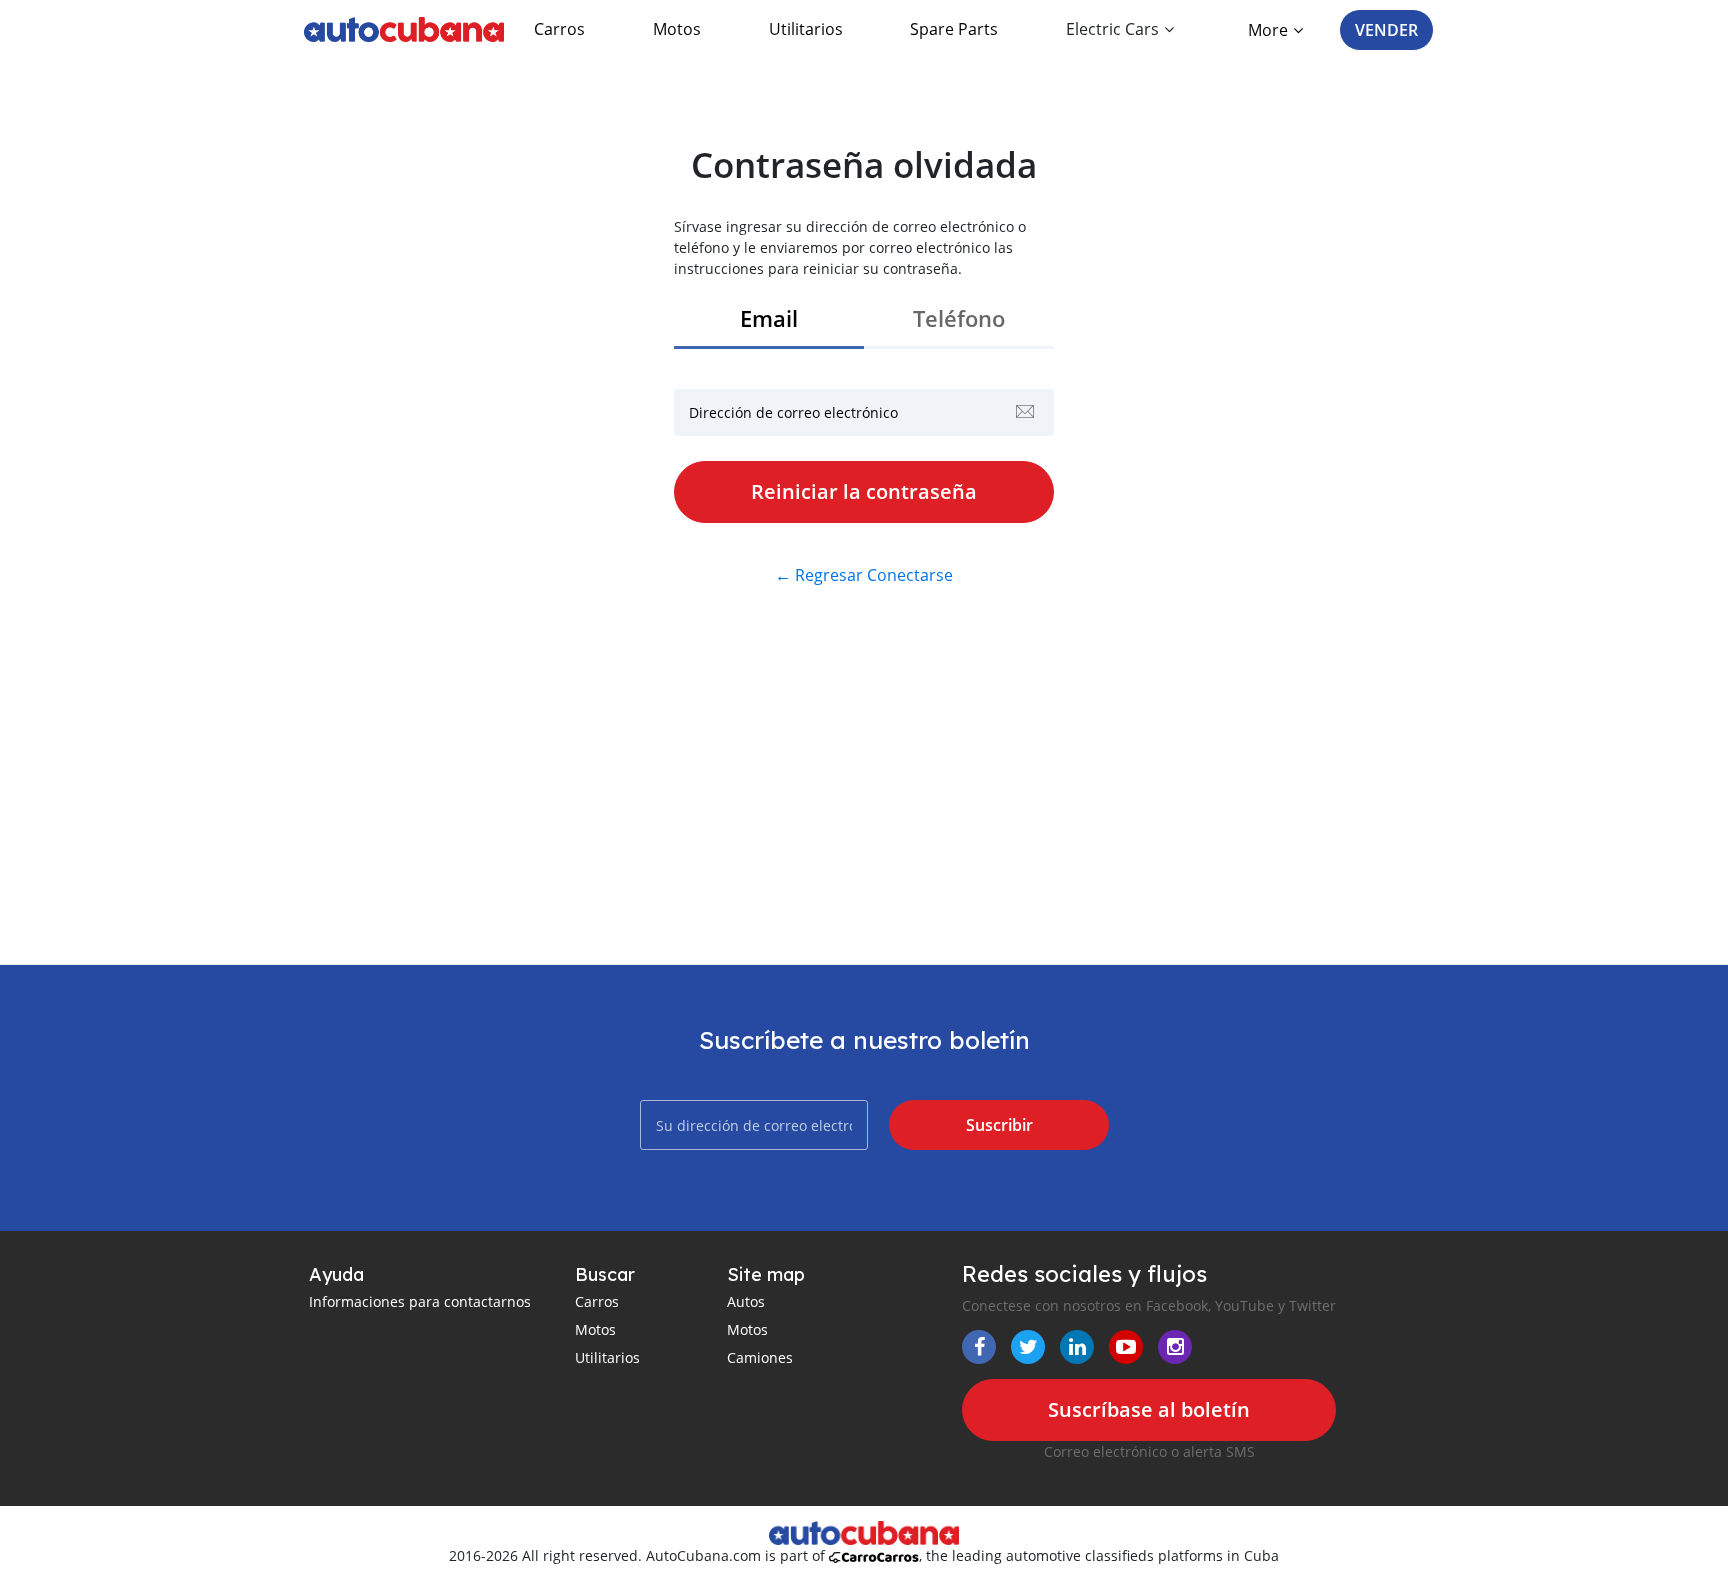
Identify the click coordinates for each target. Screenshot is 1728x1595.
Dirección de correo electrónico (793, 412)
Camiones (760, 1357)
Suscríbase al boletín (1149, 1409)
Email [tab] (769, 319)
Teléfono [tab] (959, 319)
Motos (677, 29)
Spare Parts (954, 29)
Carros (559, 29)
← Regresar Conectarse (864, 575)
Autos (746, 1301)
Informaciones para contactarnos (420, 1301)
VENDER (1386, 30)
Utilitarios (806, 29)
